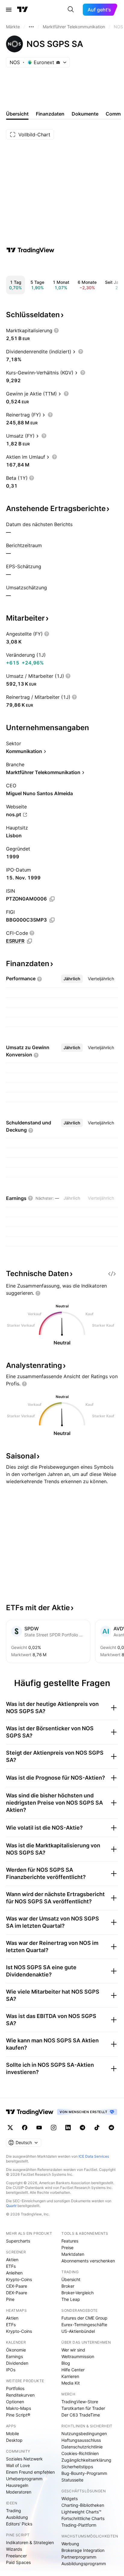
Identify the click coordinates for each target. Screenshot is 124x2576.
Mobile (12, 2433)
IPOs (11, 2370)
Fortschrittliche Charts (83, 2518)
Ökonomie (16, 2350)
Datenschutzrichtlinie (82, 2447)
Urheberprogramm (24, 2479)
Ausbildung (17, 2517)
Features (70, 2241)
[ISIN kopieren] (52, 899)
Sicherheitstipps (77, 2467)
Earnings (14, 2356)
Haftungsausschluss (81, 2440)
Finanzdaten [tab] (50, 114)
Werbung (70, 2544)
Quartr (11, 2206)
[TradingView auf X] (10, 2128)
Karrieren (70, 2376)
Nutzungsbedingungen (84, 2433)
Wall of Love (18, 2465)
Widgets (70, 2499)
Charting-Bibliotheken (83, 2505)
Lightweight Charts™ (81, 2512)
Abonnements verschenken (88, 2261)
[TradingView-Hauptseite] (30, 2112)
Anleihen (14, 2273)
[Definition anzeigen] (56, 330)
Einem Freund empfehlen (30, 2472)
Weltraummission (78, 2356)
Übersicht (71, 2279)
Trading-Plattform (79, 2525)
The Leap (71, 2299)
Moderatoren (19, 2492)
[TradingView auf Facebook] (25, 2128)
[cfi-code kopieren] (29, 941)
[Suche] (71, 10)
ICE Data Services (94, 2156)
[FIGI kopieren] (52, 920)
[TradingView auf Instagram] (54, 2128)
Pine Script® (18, 2415)
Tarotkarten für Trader (83, 2408)
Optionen (15, 2402)
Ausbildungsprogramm (84, 2564)
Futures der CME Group (84, 2318)
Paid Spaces (18, 2562)
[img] (58, 62)
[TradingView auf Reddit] (111, 2128)
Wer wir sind (73, 2350)
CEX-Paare (17, 2286)
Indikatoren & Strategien (30, 2542)
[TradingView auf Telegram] (82, 2128)
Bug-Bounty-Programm (84, 2473)
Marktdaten (73, 2254)
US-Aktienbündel (78, 2331)
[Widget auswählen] (112, 1274)
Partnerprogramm (79, 2557)
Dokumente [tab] (85, 114)
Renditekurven (20, 2395)
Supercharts (18, 2241)
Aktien (12, 2260)
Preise (67, 2247)
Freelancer (16, 2556)
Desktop (14, 2440)
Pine (10, 2299)
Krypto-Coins (19, 2279)
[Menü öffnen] (9, 10)
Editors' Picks (19, 2524)
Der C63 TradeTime (81, 2415)
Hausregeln (17, 2485)
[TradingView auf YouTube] (39, 2128)
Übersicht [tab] (17, 114)
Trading (14, 2511)
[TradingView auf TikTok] (97, 2128)
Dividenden (17, 2363)
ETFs (11, 2266)
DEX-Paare (17, 2293)
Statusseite (72, 2480)
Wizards (14, 2549)
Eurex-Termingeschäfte (84, 2325)
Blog (66, 2363)
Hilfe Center (73, 2370)
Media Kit (71, 2383)
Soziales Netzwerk (24, 2459)
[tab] (72, 979)
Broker (68, 2286)
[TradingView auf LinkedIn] (68, 2128)
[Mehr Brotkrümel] (31, 27)
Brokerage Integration (83, 2550)
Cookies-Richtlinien (80, 2453)
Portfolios (15, 2388)
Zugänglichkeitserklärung (86, 2460)
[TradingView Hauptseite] (23, 10)
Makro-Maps (19, 2408)
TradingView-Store (80, 2402)
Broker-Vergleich (77, 2293)
